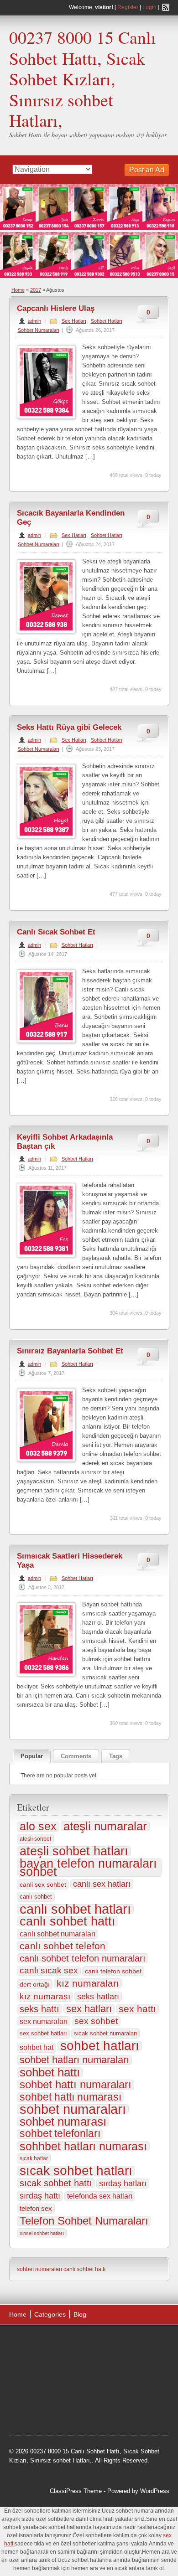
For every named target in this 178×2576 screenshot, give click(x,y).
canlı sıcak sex (49, 1970)
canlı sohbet (36, 1897)
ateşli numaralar (105, 1826)
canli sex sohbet (43, 1884)
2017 (36, 290)
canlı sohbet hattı (68, 1921)
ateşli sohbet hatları (74, 1851)
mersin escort (86, 2411)
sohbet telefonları (60, 2134)
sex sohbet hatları (43, 2033)
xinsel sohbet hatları (42, 2233)
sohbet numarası (63, 2122)
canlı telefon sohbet (113, 1971)
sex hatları (89, 2009)
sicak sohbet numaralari (105, 2033)
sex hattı (137, 2009)
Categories (50, 2314)
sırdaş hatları (123, 2184)
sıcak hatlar (34, 2158)
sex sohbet (96, 2021)
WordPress (155, 2491)
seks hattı (39, 2009)
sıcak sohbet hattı (56, 2183)
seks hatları (98, 1997)
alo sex (38, 1827)
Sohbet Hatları (107, 321)
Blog (80, 2314)
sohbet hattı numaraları (76, 2085)
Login (149, 7)
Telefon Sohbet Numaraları (84, 2221)
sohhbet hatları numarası (83, 2146)
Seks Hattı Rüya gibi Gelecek (69, 727)
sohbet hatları (100, 2046)
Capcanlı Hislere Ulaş (56, 308)
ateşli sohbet (35, 1839)
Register (128, 7)
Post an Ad (147, 170)
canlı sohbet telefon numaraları (83, 1958)
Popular (32, 1756)
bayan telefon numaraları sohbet (88, 1868)
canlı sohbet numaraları (58, 1934)
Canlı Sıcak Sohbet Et (56, 932)
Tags (116, 1756)
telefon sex (36, 2208)
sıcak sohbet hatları (76, 2171)
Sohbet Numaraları (39, 330)
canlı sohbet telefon (63, 1946)
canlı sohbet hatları (75, 1909)
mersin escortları (40, 2411)
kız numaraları (88, 1983)
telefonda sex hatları (100, 2196)
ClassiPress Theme (76, 2491)
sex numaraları (44, 2021)
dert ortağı (35, 1984)
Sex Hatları (74, 321)
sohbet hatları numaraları (74, 2060)
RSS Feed (166, 7)
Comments (76, 1756)
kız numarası (45, 1996)
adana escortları (80, 2343)
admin (34, 321)
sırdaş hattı (40, 2196)
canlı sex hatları (102, 1884)
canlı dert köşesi (109, 2388)
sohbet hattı (50, 2072)
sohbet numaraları (73, 2109)
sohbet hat (37, 2047)
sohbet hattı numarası (71, 2097)
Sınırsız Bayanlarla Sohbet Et (70, 1351)
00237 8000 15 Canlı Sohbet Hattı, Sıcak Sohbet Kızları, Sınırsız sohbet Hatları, (83, 79)
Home (18, 290)
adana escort (35, 2343)
